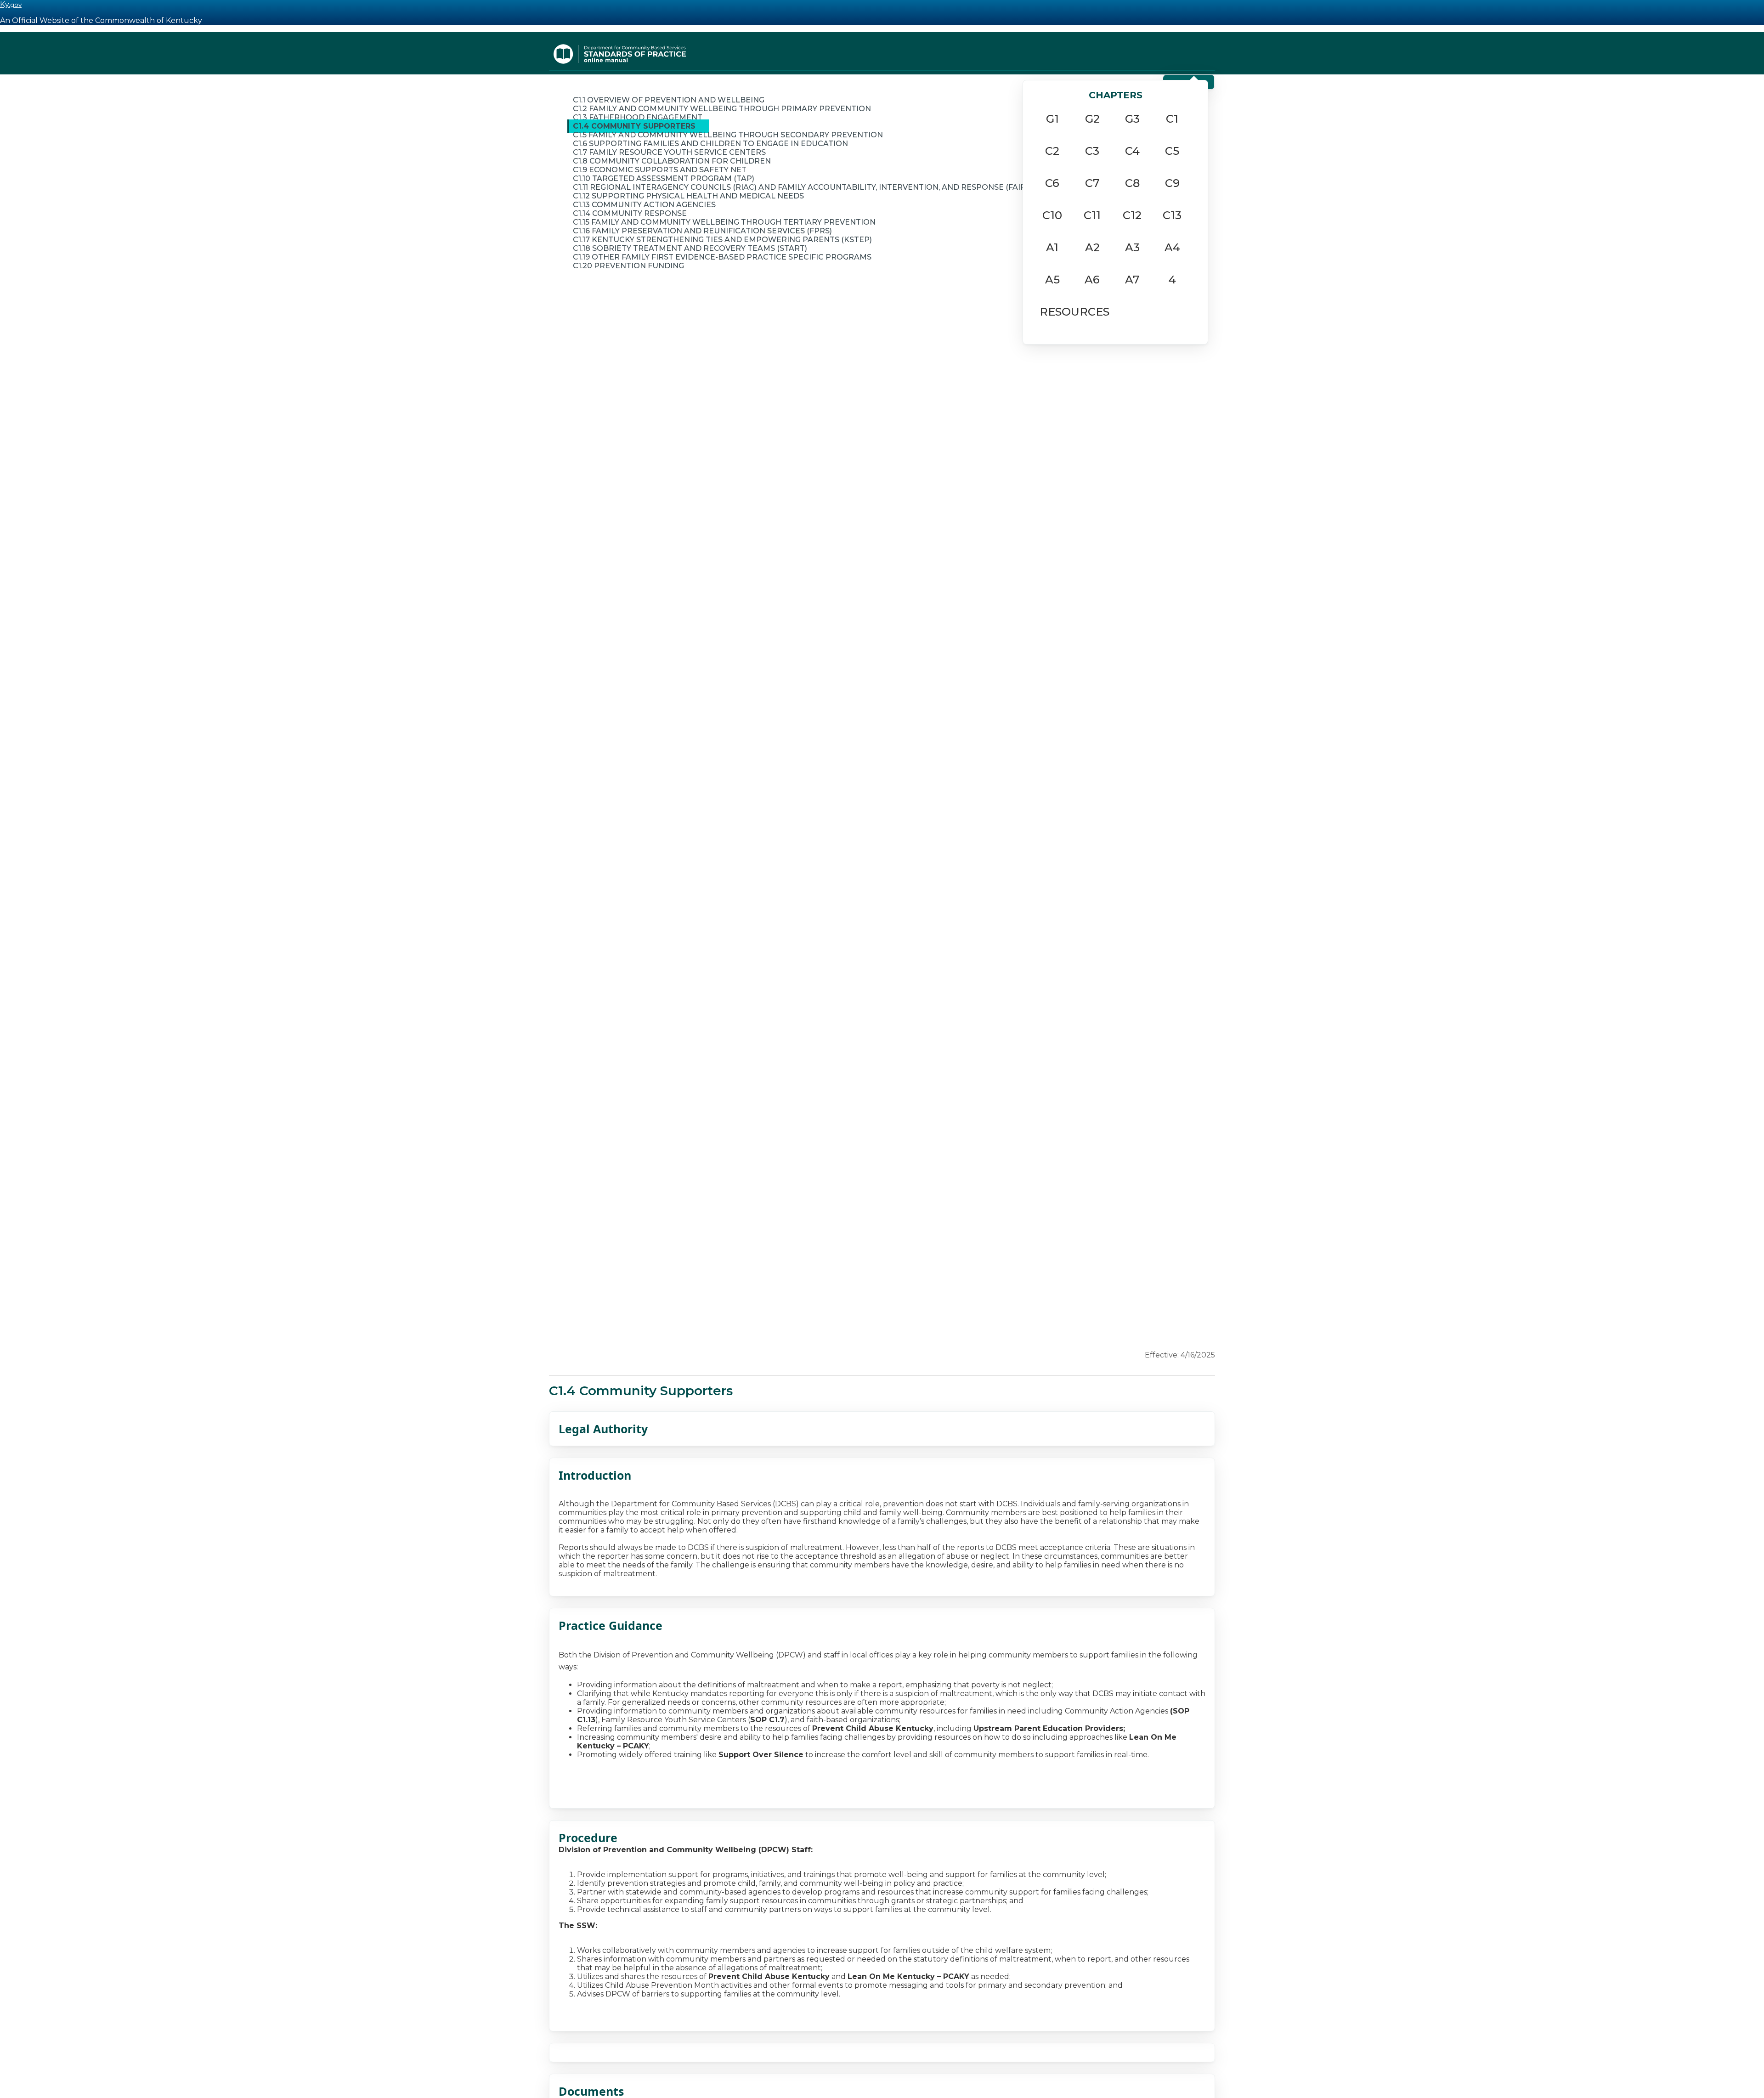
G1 (1052, 119)
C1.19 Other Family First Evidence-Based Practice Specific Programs (722, 257)
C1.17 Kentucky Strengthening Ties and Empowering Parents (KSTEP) (722, 240)
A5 (1052, 280)
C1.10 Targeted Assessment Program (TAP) (664, 178)
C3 (1092, 151)
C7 (1092, 183)
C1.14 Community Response (630, 213)
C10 (1052, 215)
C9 (1172, 183)
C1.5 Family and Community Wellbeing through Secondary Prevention (728, 135)
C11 (1092, 215)
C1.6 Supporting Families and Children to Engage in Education (710, 144)
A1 (1052, 247)
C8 (1132, 183)
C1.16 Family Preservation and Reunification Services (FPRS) (702, 231)
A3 (1132, 247)
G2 (1092, 119)
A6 (1092, 280)
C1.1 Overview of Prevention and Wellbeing (669, 100)
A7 (1132, 280)
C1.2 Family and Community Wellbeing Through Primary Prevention (722, 109)
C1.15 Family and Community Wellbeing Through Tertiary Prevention (724, 222)
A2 (1092, 247)
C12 (1132, 215)
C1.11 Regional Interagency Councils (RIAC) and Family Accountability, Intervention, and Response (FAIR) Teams (815, 187)
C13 (1172, 215)
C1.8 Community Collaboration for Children (672, 161)
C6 (1052, 183)
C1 (1172, 119)
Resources (1074, 312)
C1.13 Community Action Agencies (644, 205)
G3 (1132, 119)
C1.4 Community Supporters (634, 126)
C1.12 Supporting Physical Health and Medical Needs (688, 196)
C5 (1172, 151)
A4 (1172, 247)
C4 (1132, 151)
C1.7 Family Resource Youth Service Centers (669, 152)
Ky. (11, 4)
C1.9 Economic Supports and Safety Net (660, 170)
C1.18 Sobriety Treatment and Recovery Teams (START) (690, 248)
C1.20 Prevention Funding (628, 266)
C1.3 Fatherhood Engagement (638, 117)
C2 (1052, 151)
